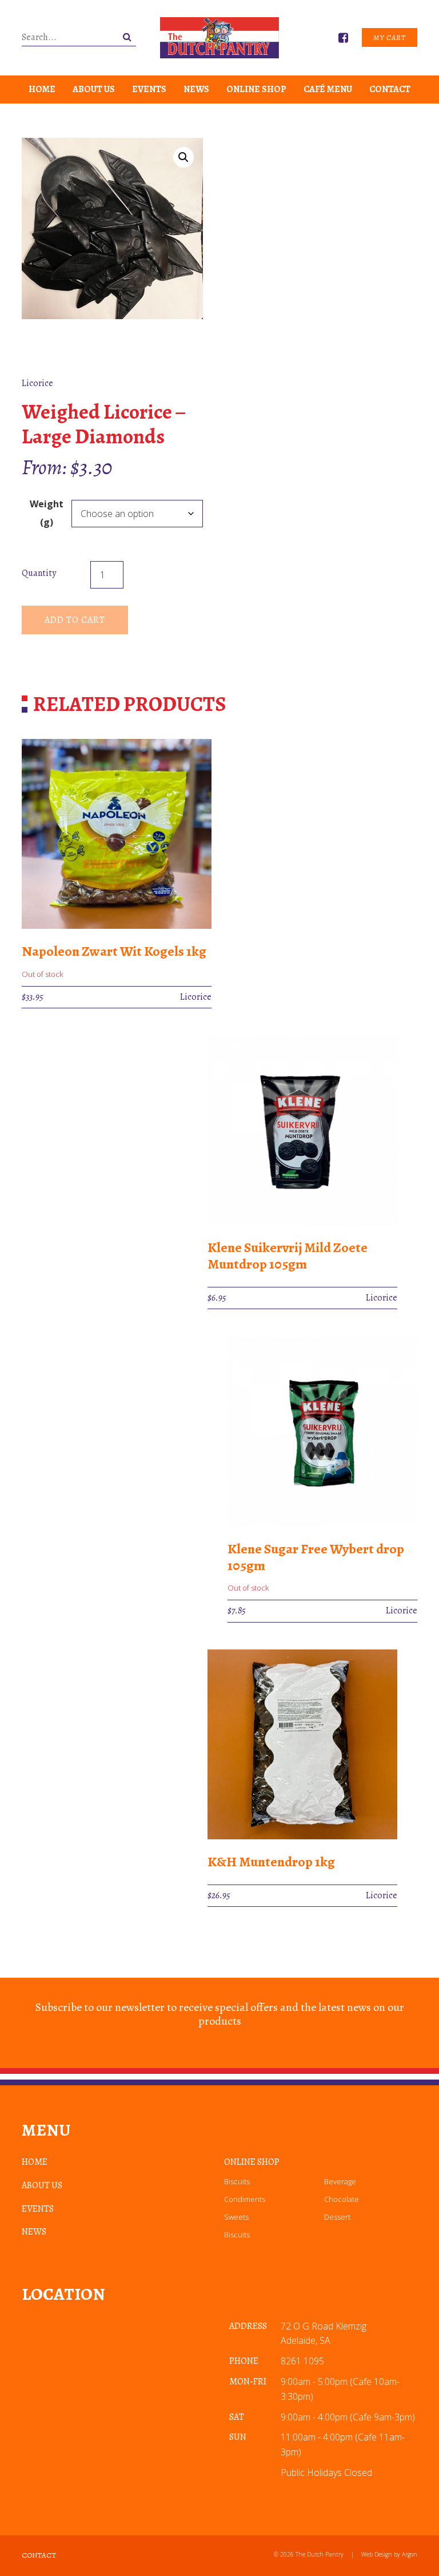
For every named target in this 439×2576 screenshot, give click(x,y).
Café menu (328, 89)
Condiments (245, 2199)
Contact (390, 89)
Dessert (337, 2217)
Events (149, 89)
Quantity (39, 573)
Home (42, 89)
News (196, 89)
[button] (183, 157)
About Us (94, 89)
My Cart (390, 37)
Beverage (340, 2181)
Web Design (377, 2554)
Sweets (236, 2217)
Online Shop (256, 89)
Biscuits (237, 2181)
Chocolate (342, 2199)
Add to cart (75, 620)
